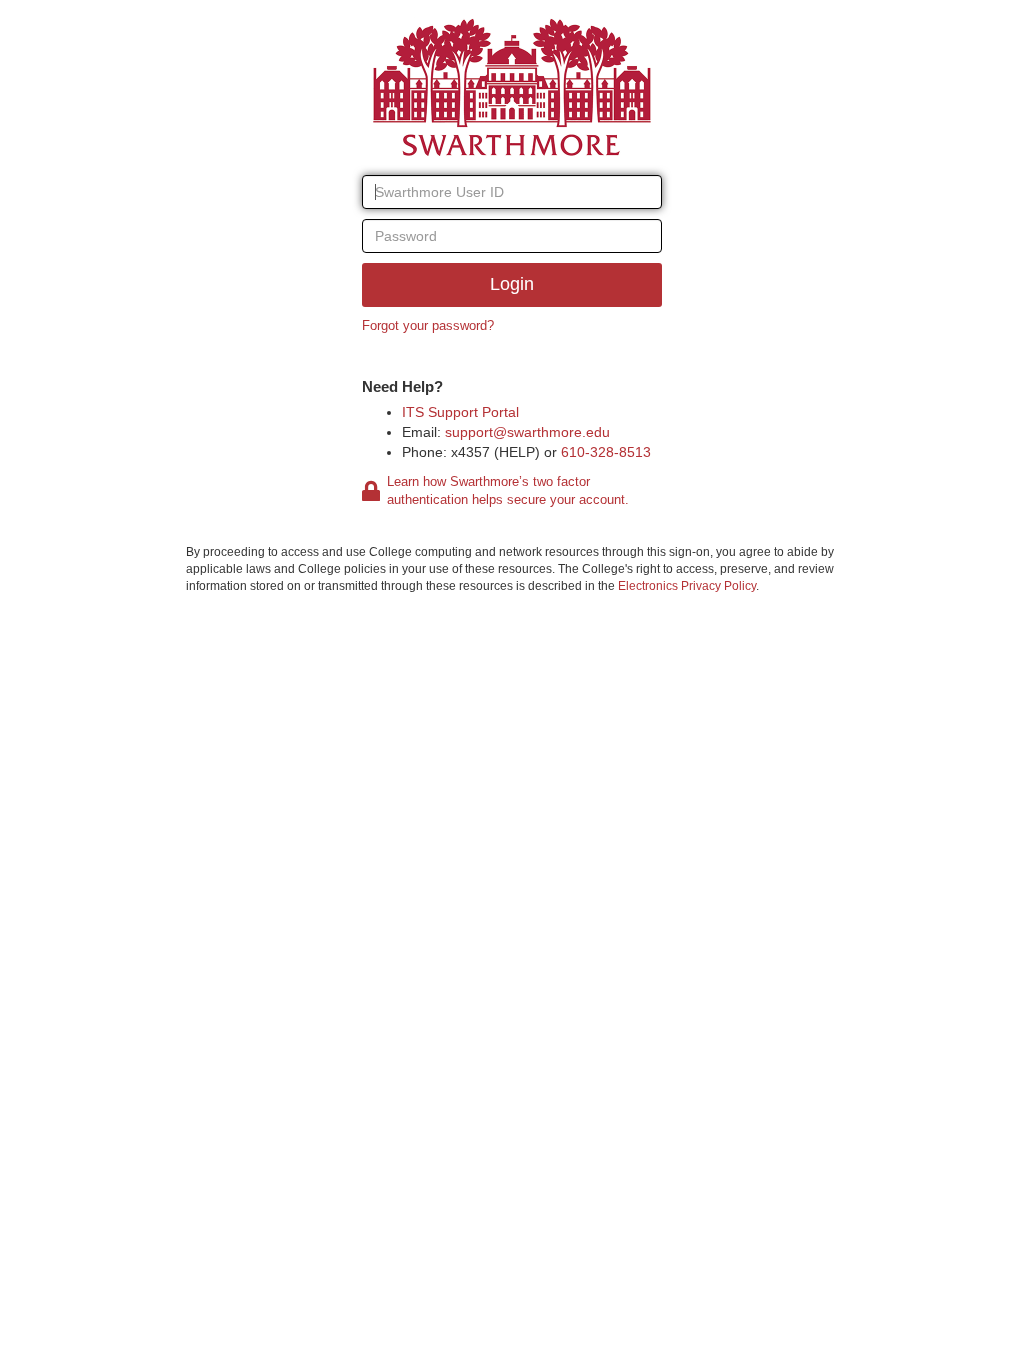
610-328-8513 (606, 452)
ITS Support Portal (460, 412)
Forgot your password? (428, 325)
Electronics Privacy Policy (687, 586)
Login (512, 284)
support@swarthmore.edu (527, 432)
